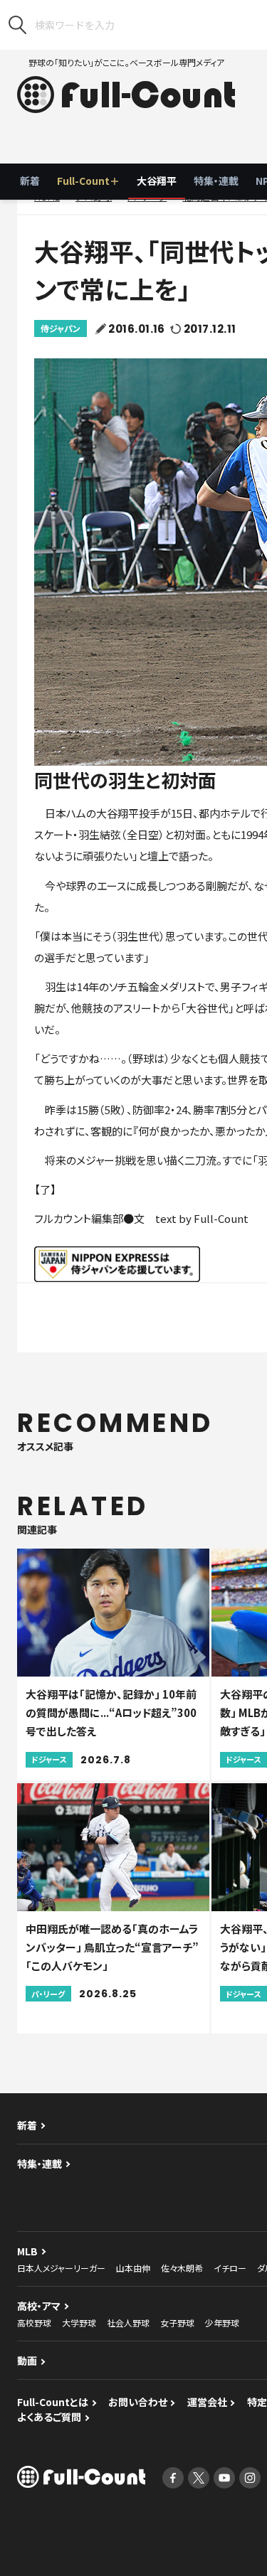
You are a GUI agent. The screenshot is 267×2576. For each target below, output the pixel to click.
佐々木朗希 (182, 2268)
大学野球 (79, 2323)
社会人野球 (128, 2323)
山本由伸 (133, 2268)
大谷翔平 (157, 181)
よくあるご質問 (49, 2417)
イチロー (230, 2268)
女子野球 (177, 2323)
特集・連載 (216, 181)
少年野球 (222, 2323)
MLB (27, 2251)
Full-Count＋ (88, 181)
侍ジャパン (61, 328)
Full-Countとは (53, 2402)
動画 (27, 2361)
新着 (30, 181)
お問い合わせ (138, 2402)
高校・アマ (39, 2306)
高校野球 (34, 2323)
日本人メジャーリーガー (61, 2268)
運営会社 (207, 2402)
